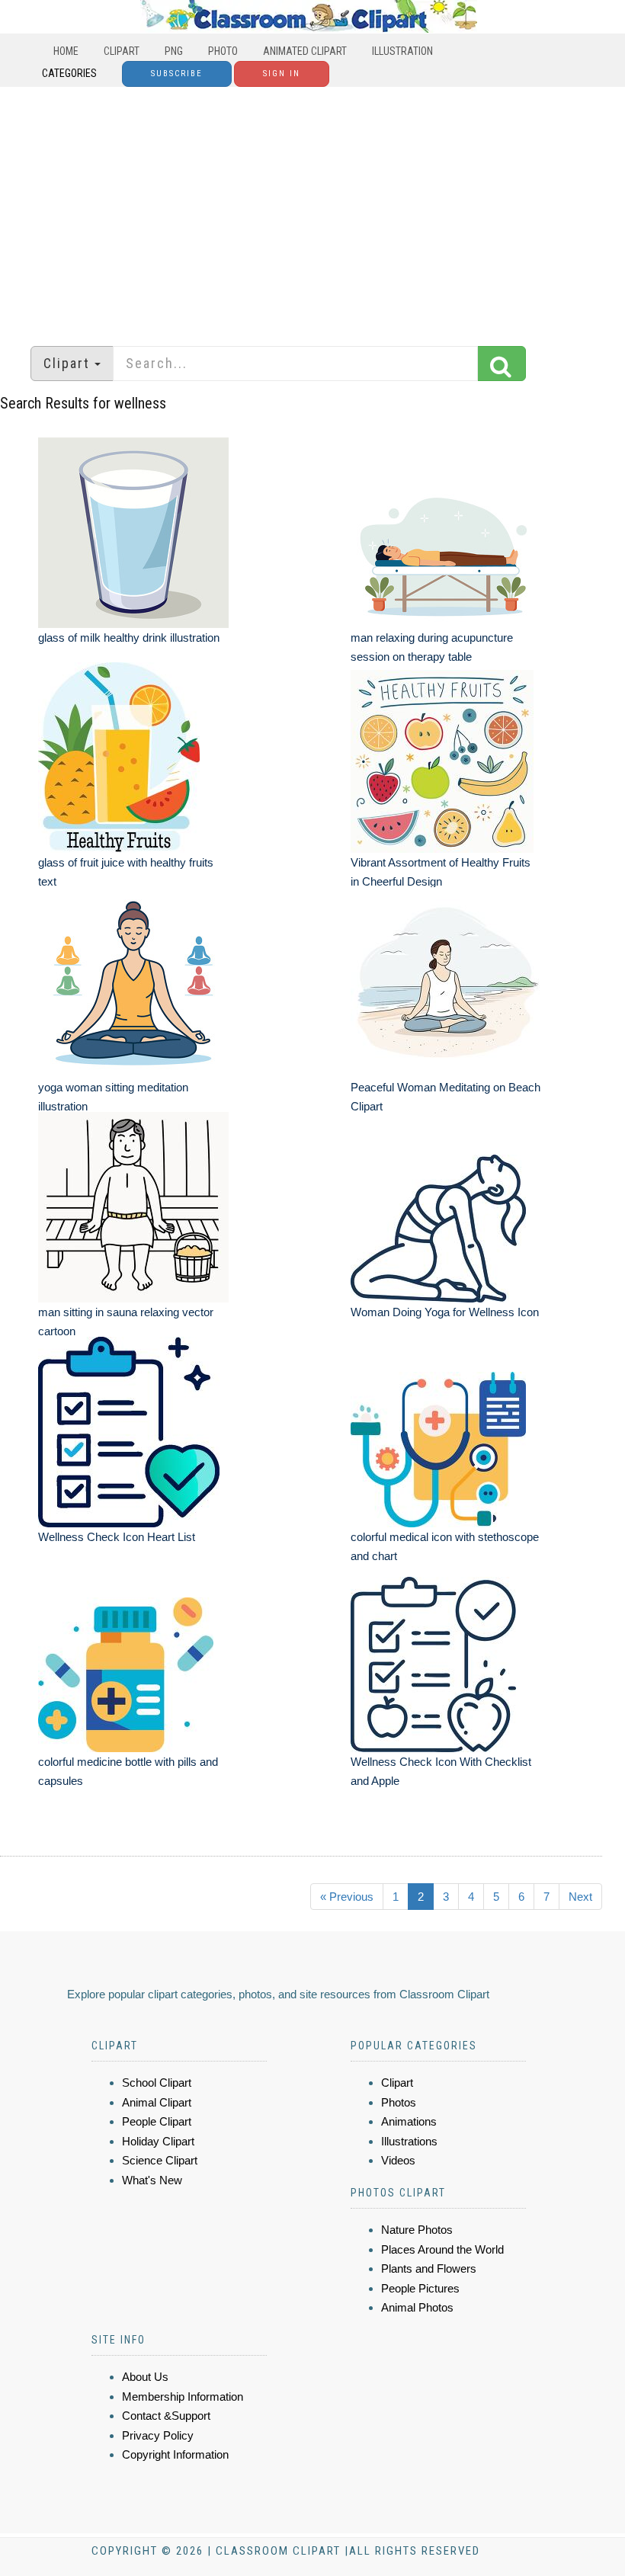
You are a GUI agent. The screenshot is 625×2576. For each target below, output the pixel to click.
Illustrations (409, 2141)
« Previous (347, 1897)
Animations (409, 2121)
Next (580, 1897)
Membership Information (183, 2397)
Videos (398, 2160)
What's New (152, 2180)
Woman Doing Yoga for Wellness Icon (445, 1312)
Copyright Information (175, 2454)
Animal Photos (417, 2307)
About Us (145, 2377)
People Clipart (157, 2121)
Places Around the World (442, 2249)
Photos (399, 2102)
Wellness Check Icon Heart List (117, 1537)
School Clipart (157, 2083)
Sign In (282, 74)
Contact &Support (166, 2416)
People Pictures (420, 2288)
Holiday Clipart (158, 2141)
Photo (223, 51)
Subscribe (177, 74)
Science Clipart (160, 2160)
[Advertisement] (312, 209)
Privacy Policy (158, 2435)
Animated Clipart (305, 51)
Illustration (402, 51)
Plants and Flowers (429, 2268)
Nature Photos (417, 2230)
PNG (174, 51)
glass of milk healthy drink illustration (129, 638)
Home (66, 51)
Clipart (122, 51)
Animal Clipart (157, 2102)
